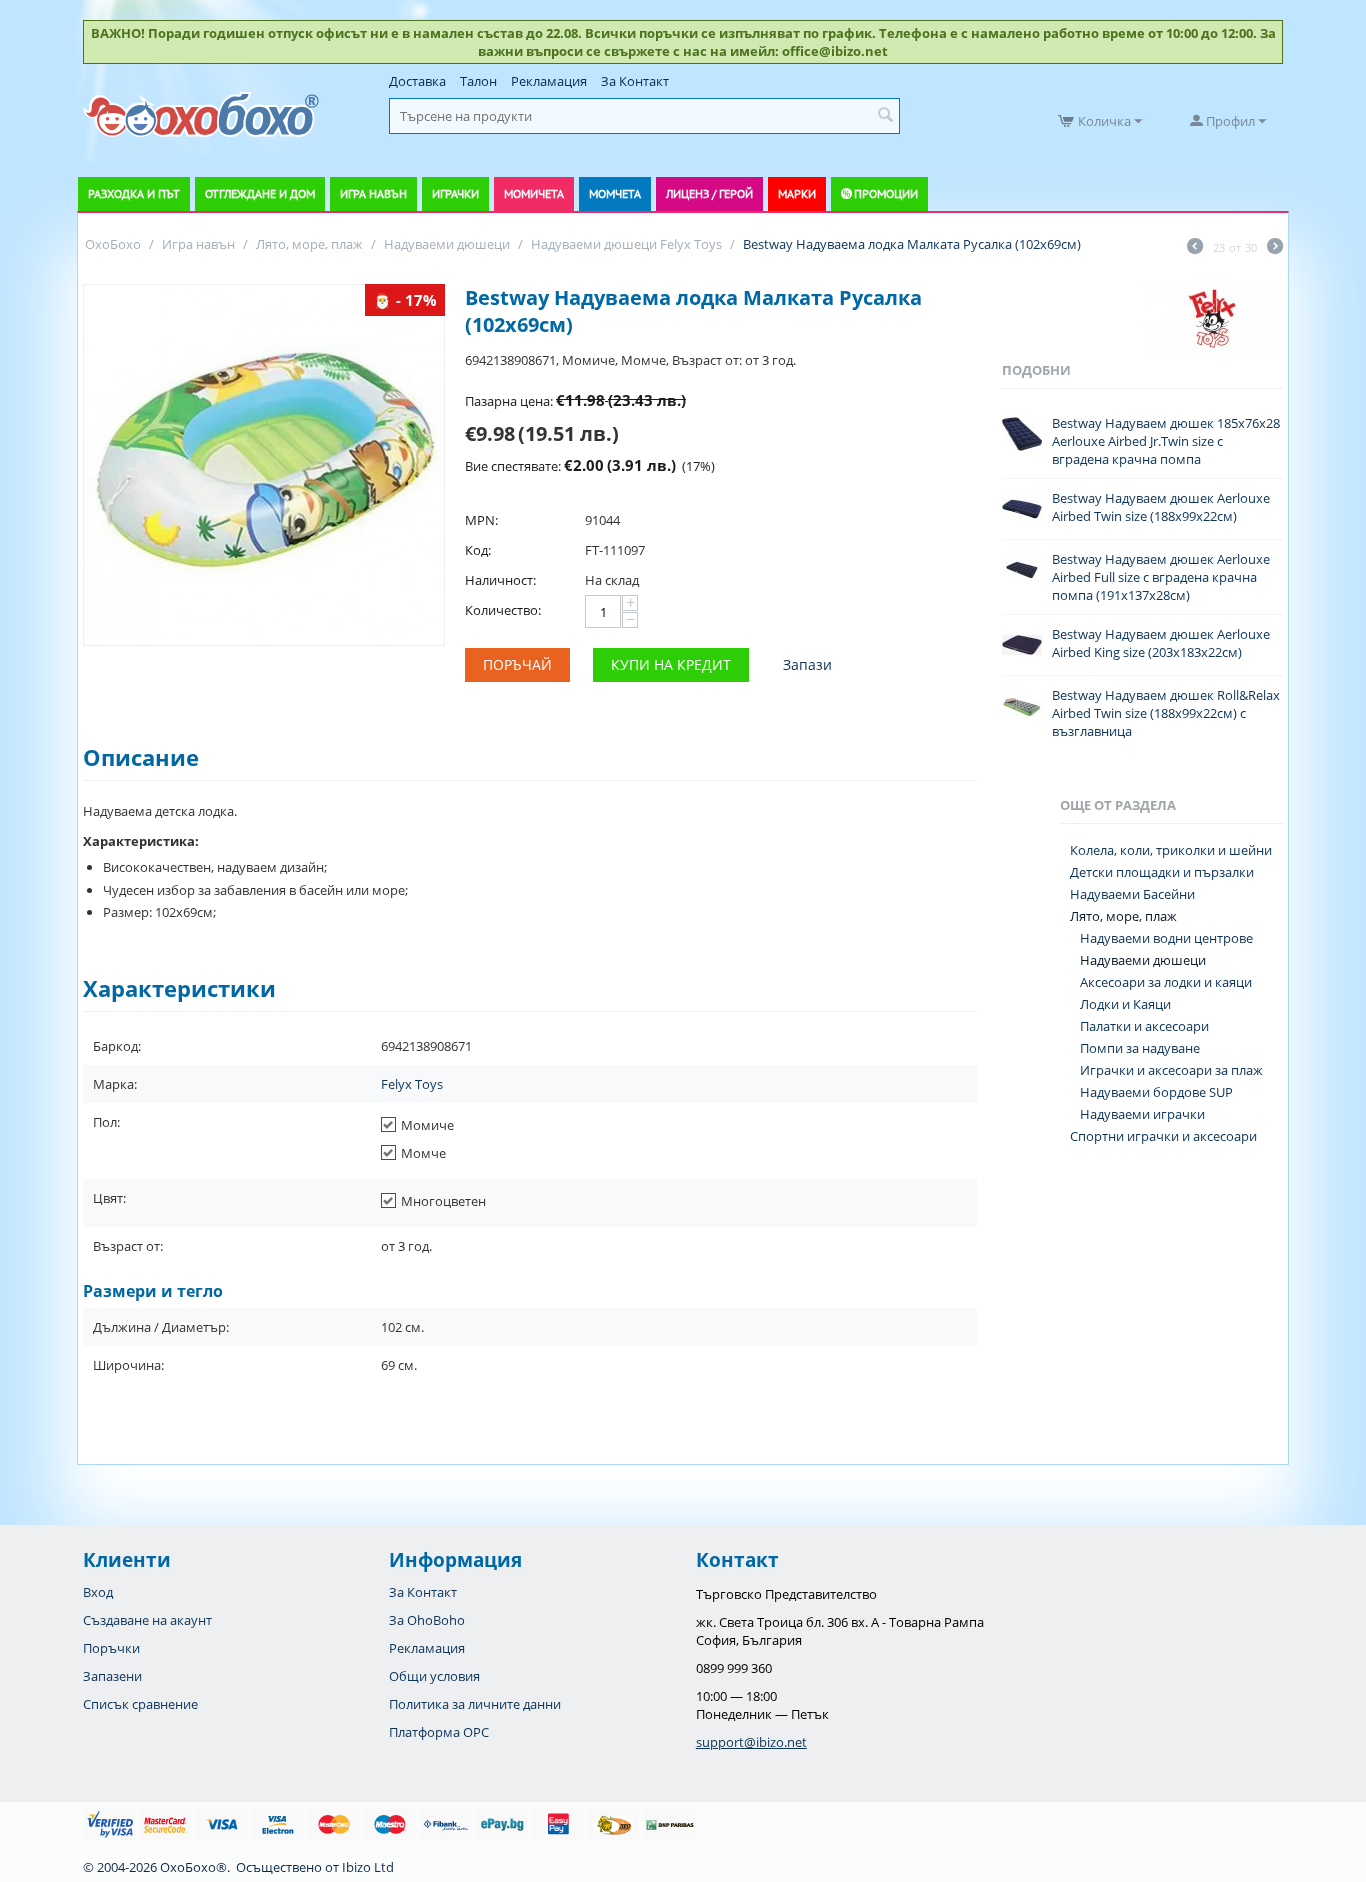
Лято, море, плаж (1123, 916)
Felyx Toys (412, 1084)
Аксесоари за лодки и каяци (1166, 982)
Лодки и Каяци (1125, 1004)
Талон (478, 81)
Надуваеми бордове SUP (1156, 1092)
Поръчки (111, 1648)
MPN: (481, 520)
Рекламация (549, 81)
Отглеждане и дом (260, 193)
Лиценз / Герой (709, 193)
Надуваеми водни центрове (1166, 938)
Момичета (534, 193)
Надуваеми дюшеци (1143, 960)
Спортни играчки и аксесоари (1163, 1136)
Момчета (615, 193)
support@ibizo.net (751, 1742)
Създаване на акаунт (147, 1620)
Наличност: (500, 580)
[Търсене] (885, 116)
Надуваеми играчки (1142, 1114)
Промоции (886, 193)
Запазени (112, 1676)
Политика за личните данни (475, 1704)
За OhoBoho (427, 1620)
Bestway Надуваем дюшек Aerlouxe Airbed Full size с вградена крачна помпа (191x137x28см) (1161, 577)
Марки (797, 193)
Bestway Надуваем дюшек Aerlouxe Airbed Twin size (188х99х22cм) (1161, 507)
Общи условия (434, 1676)
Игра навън (373, 193)
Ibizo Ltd (368, 1867)
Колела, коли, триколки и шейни (1171, 850)
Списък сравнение (140, 1704)
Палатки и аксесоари (1144, 1026)
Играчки (455, 193)
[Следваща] (1275, 248)
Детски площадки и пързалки (1162, 872)
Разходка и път (134, 193)
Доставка (417, 81)
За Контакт (635, 81)
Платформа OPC (439, 1732)
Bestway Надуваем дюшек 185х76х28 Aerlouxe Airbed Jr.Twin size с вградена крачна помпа (1166, 441)
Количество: (503, 610)
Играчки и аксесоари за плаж (1171, 1070)
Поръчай (517, 664)
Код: (478, 550)
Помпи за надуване (1140, 1048)
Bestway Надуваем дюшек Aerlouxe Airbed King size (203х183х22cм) (1161, 643)
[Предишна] (1195, 248)
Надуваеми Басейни (1132, 894)
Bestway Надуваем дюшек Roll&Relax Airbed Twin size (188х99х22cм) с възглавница (1166, 713)
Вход (98, 1592)
